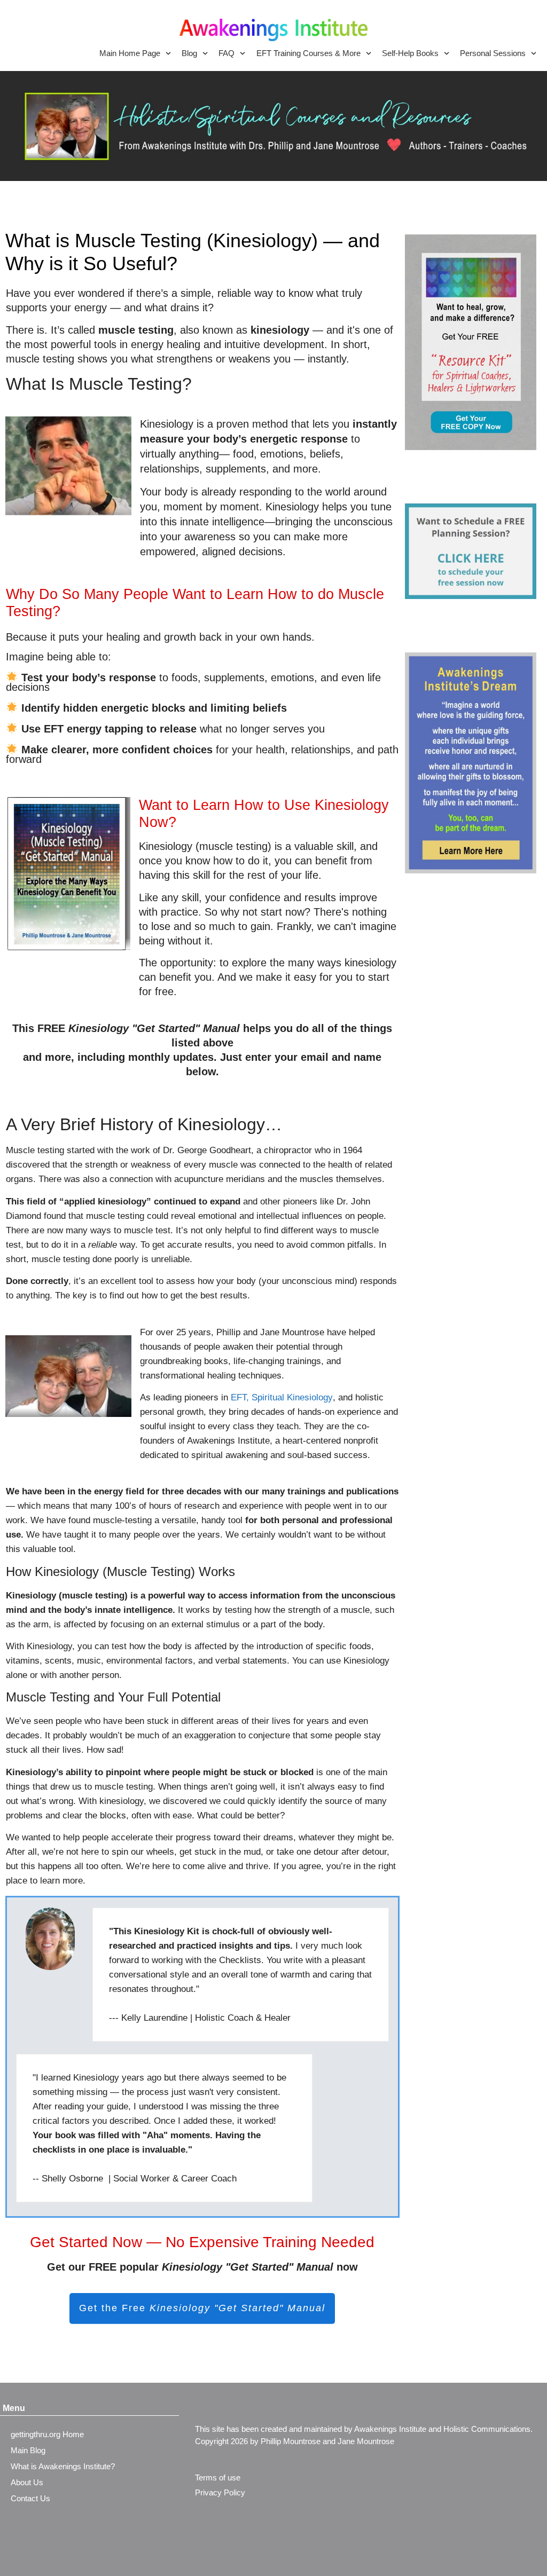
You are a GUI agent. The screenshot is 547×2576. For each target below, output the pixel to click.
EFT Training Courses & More (308, 53)
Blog (189, 53)
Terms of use (218, 2477)
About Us (27, 2482)
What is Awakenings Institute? (63, 2466)
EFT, (240, 1397)
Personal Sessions (493, 53)
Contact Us (30, 2498)
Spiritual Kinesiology (292, 1397)
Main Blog (28, 2450)
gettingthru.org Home (47, 2434)
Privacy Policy (220, 2492)
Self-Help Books (410, 53)
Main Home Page (130, 53)
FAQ (226, 53)
